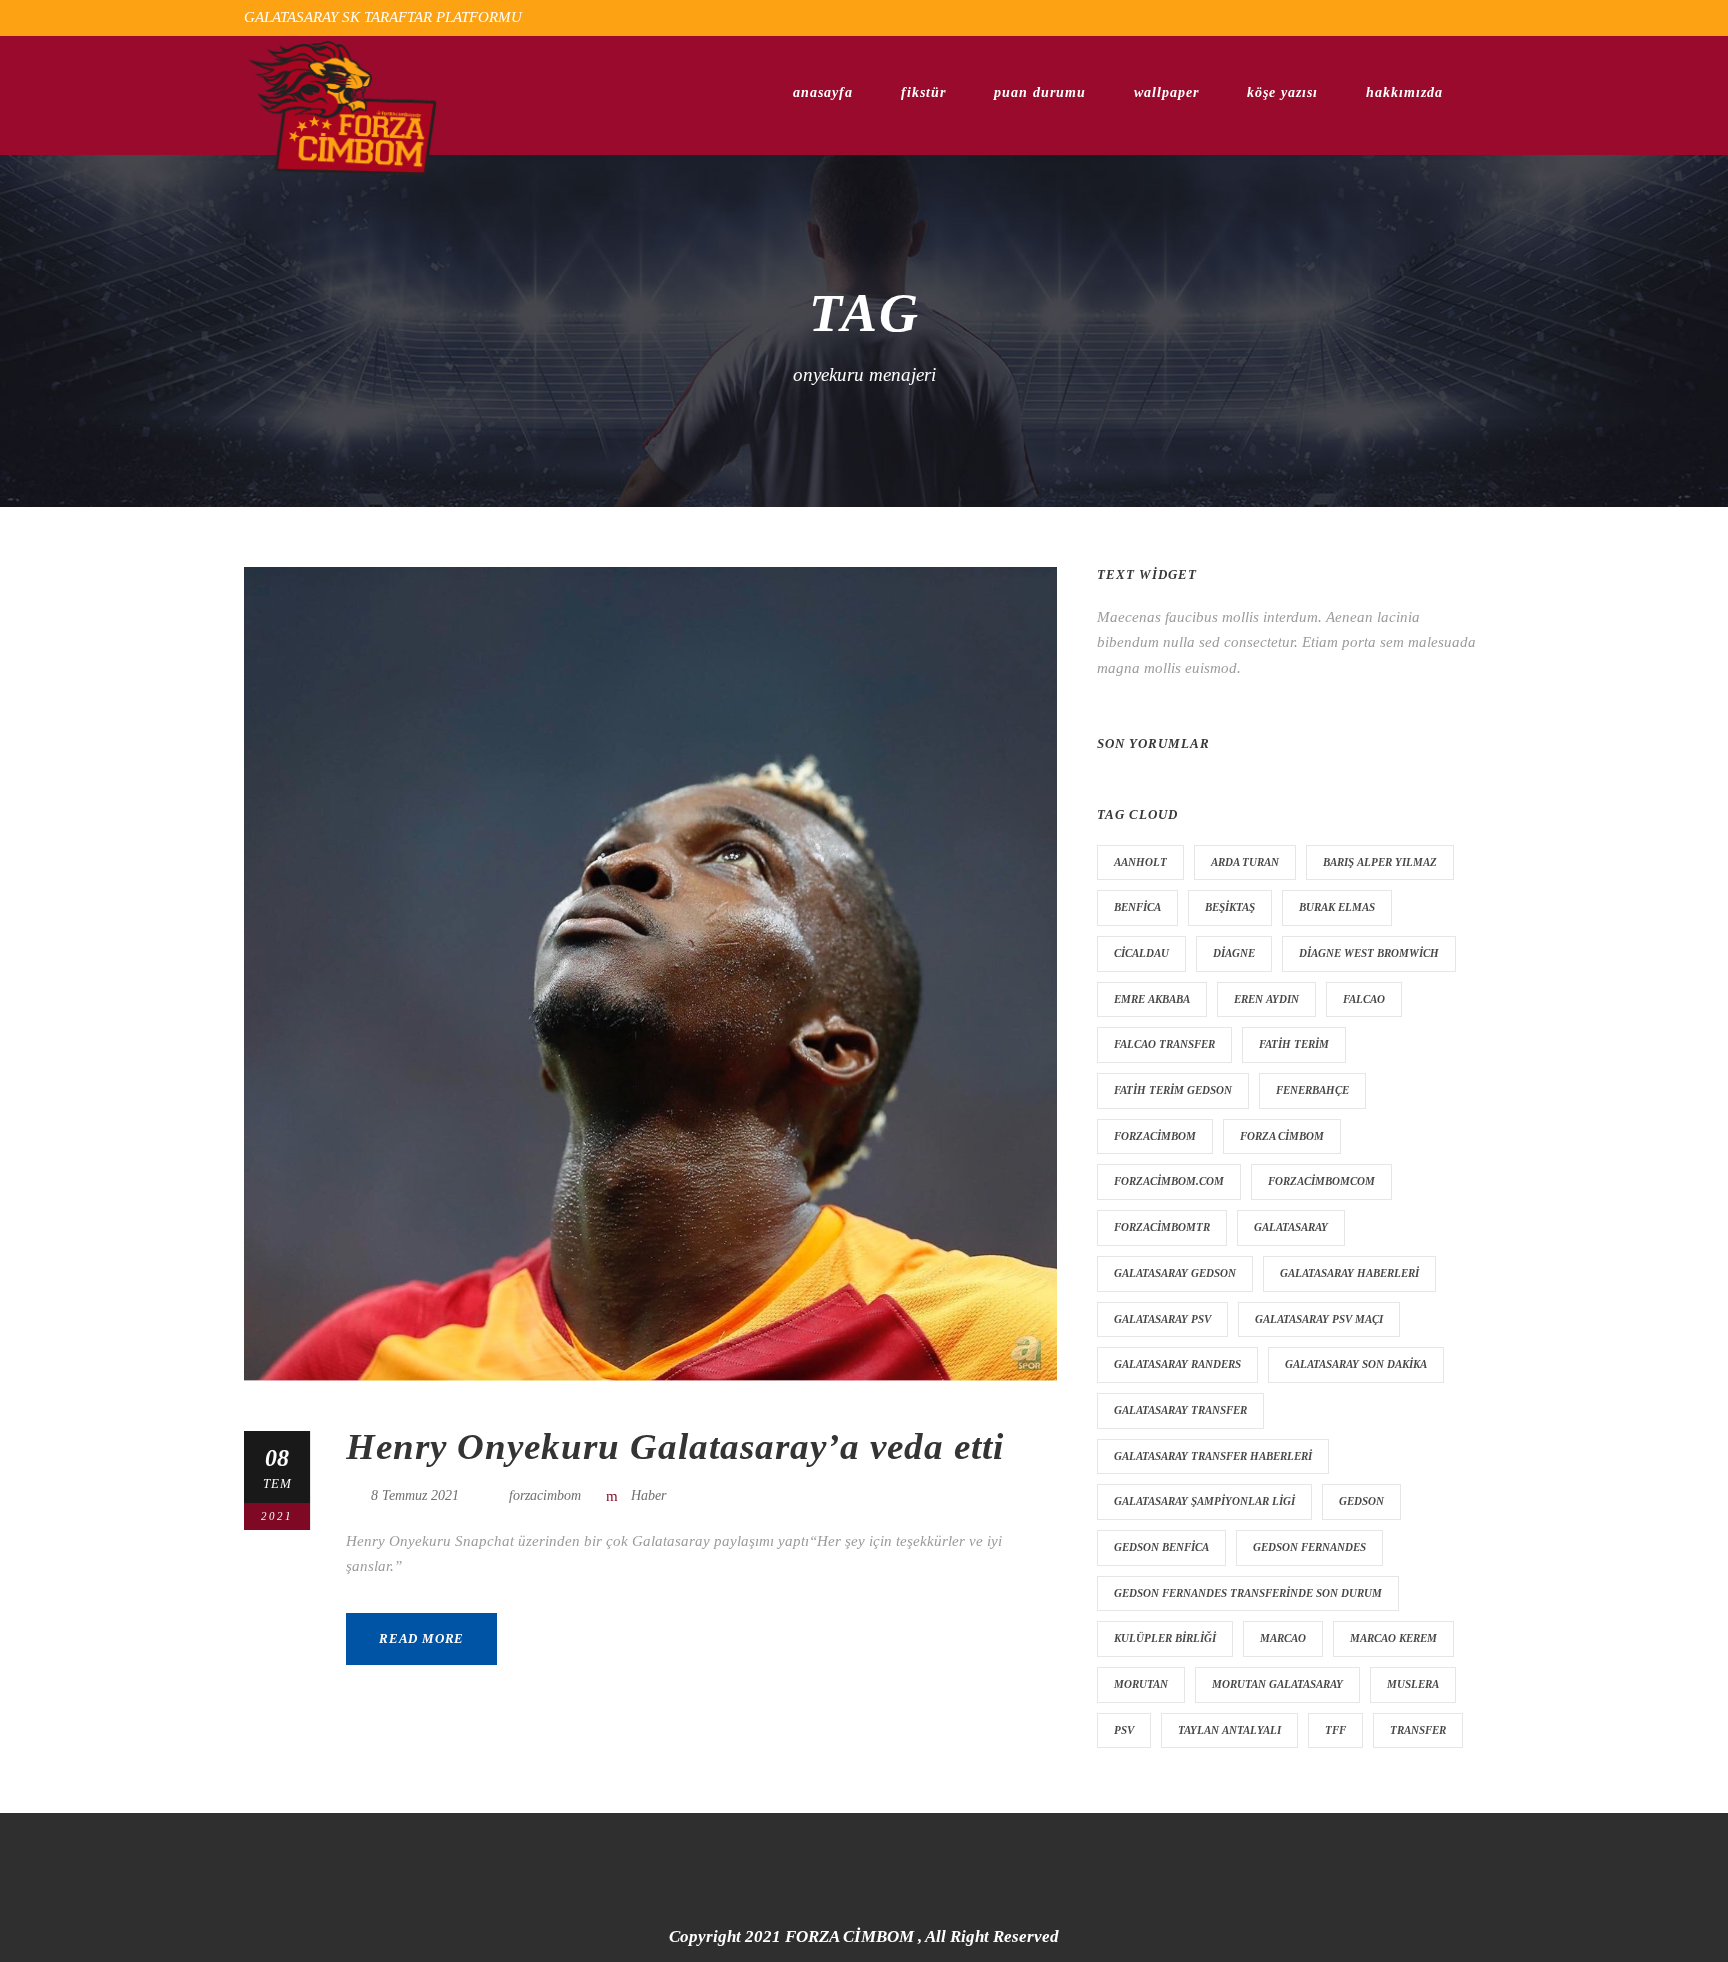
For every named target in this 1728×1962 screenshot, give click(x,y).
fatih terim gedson (1173, 1090)
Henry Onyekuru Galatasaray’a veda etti (675, 1446)
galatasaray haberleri (1349, 1273)
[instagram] (1478, 17)
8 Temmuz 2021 (415, 1495)
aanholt (1140, 862)
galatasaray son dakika (1356, 1364)
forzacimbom (545, 1495)
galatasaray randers (1177, 1364)
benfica (1137, 907)
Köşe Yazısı (1282, 92)
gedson (1361, 1501)
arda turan (1245, 862)
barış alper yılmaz (1380, 862)
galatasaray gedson (1175, 1273)
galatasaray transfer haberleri (1213, 1456)
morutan (1141, 1684)
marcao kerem (1393, 1638)
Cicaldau (1141, 953)
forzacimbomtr (1162, 1227)
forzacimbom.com (1169, 1181)
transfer (1418, 1730)
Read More (421, 1638)
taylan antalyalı (1229, 1730)
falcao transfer (1164, 1044)
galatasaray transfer (1180, 1410)
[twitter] (1441, 17)
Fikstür (923, 92)
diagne (1234, 953)
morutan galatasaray (1277, 1684)
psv (1124, 1730)
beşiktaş (1230, 907)
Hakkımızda (1404, 92)
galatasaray (1291, 1227)
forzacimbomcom (1321, 1181)
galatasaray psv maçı (1319, 1319)
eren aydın (1266, 999)
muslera (1413, 1684)
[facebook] (1404, 17)
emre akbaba (1152, 999)
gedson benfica (1161, 1547)
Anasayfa (823, 92)
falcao (1364, 999)
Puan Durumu (1040, 92)
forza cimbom (1282, 1136)
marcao (1283, 1638)
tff (1335, 1730)
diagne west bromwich (1369, 953)
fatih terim (1294, 1044)
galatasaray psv (1162, 1319)
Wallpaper (1166, 92)
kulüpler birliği (1165, 1638)
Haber (648, 1495)
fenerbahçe (1312, 1090)
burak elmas (1337, 907)
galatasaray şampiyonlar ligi (1204, 1501)
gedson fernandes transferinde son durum (1248, 1593)
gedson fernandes (1309, 1547)
